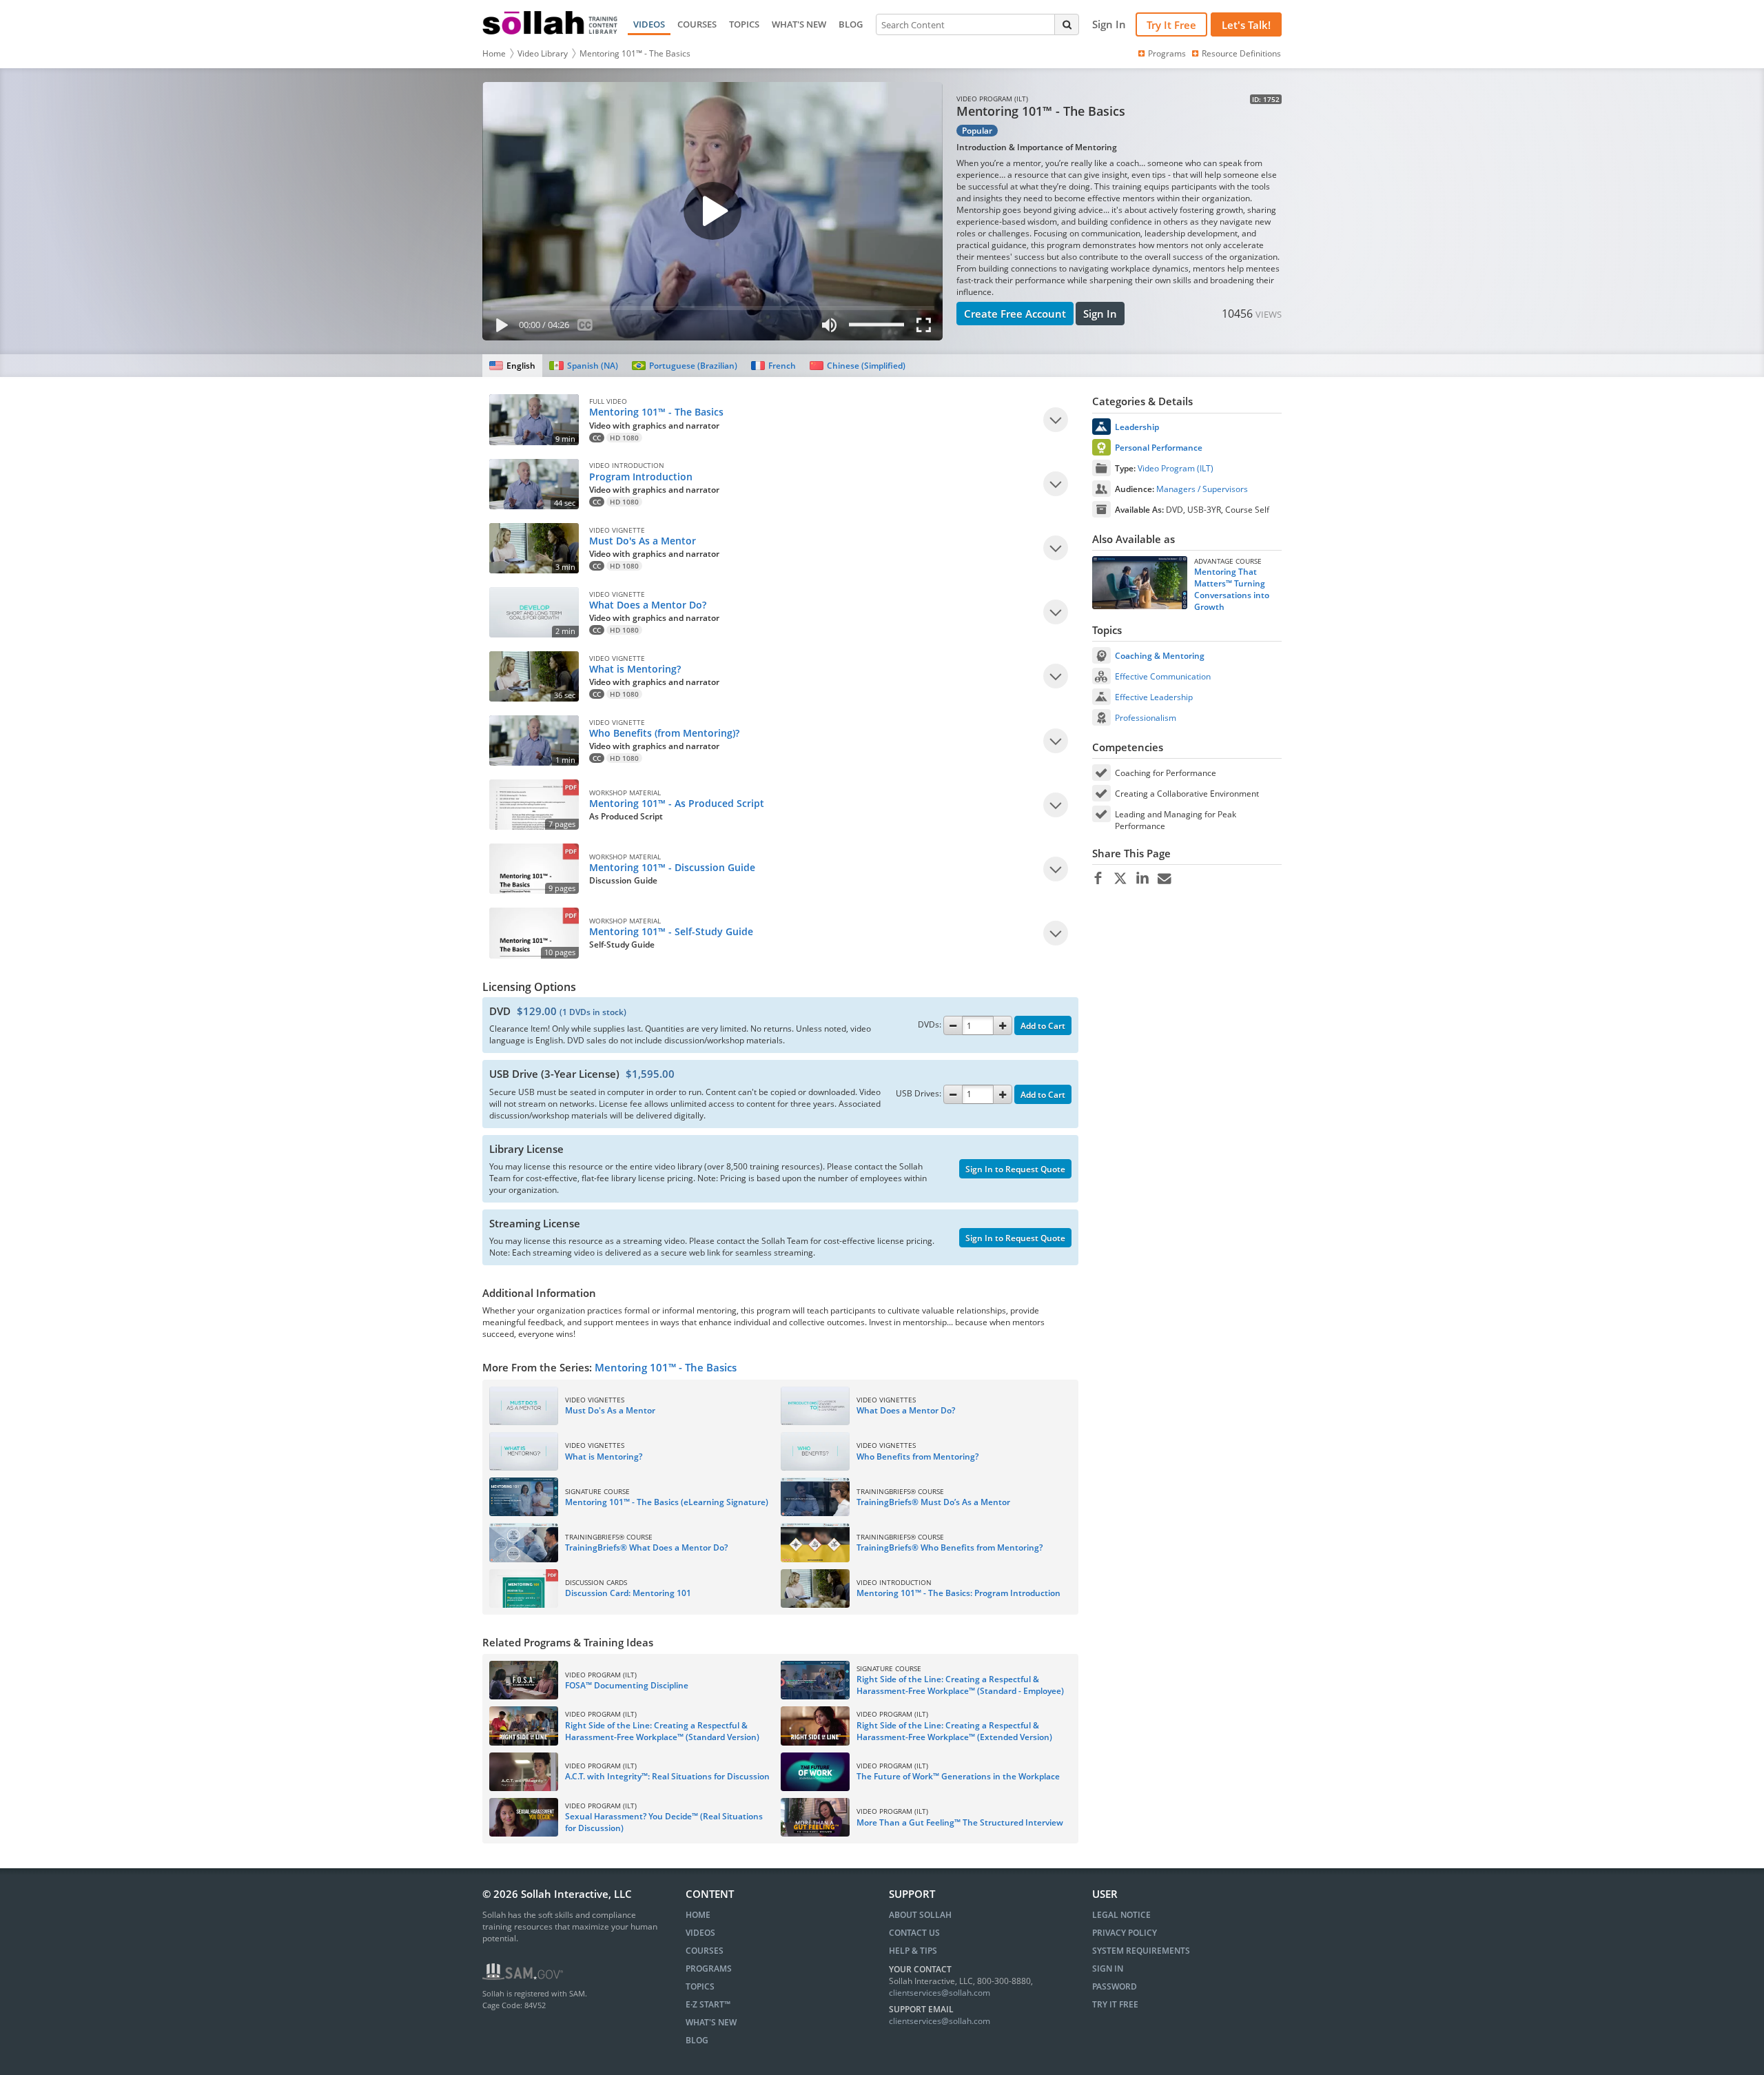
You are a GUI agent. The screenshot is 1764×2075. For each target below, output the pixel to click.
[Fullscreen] (927, 328)
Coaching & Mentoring (1160, 656)
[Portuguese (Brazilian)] (685, 366)
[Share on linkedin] (1142, 879)
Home (494, 53)
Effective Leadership (1154, 697)
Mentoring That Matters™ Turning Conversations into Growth (1232, 589)
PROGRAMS (709, 1969)
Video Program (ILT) (1176, 468)
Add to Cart (1043, 1026)
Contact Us (914, 1933)
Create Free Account (1015, 314)
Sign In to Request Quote (1015, 1169)
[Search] (1067, 24)
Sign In (1100, 314)
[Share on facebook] (1098, 879)
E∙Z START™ (708, 2004)
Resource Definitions (1241, 53)
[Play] (499, 328)
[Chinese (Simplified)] (858, 366)
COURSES (697, 24)
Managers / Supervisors (1202, 489)
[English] (512, 366)
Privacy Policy (1125, 1933)
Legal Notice (1121, 1915)
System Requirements (1141, 1951)
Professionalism (1146, 718)
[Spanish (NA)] (583, 366)
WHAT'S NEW (799, 24)
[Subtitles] (585, 328)
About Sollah (920, 1915)
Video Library (543, 53)
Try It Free (1171, 25)
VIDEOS (649, 24)
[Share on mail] (1164, 879)
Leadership (1137, 427)
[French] (773, 366)
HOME (698, 1915)
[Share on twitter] (1120, 879)
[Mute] (829, 328)
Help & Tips (913, 1951)
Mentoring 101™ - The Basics (635, 53)
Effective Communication (1163, 676)
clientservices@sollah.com (940, 1993)
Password (1115, 1986)
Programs (1167, 53)
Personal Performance (1159, 448)
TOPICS (744, 24)
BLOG (851, 24)
